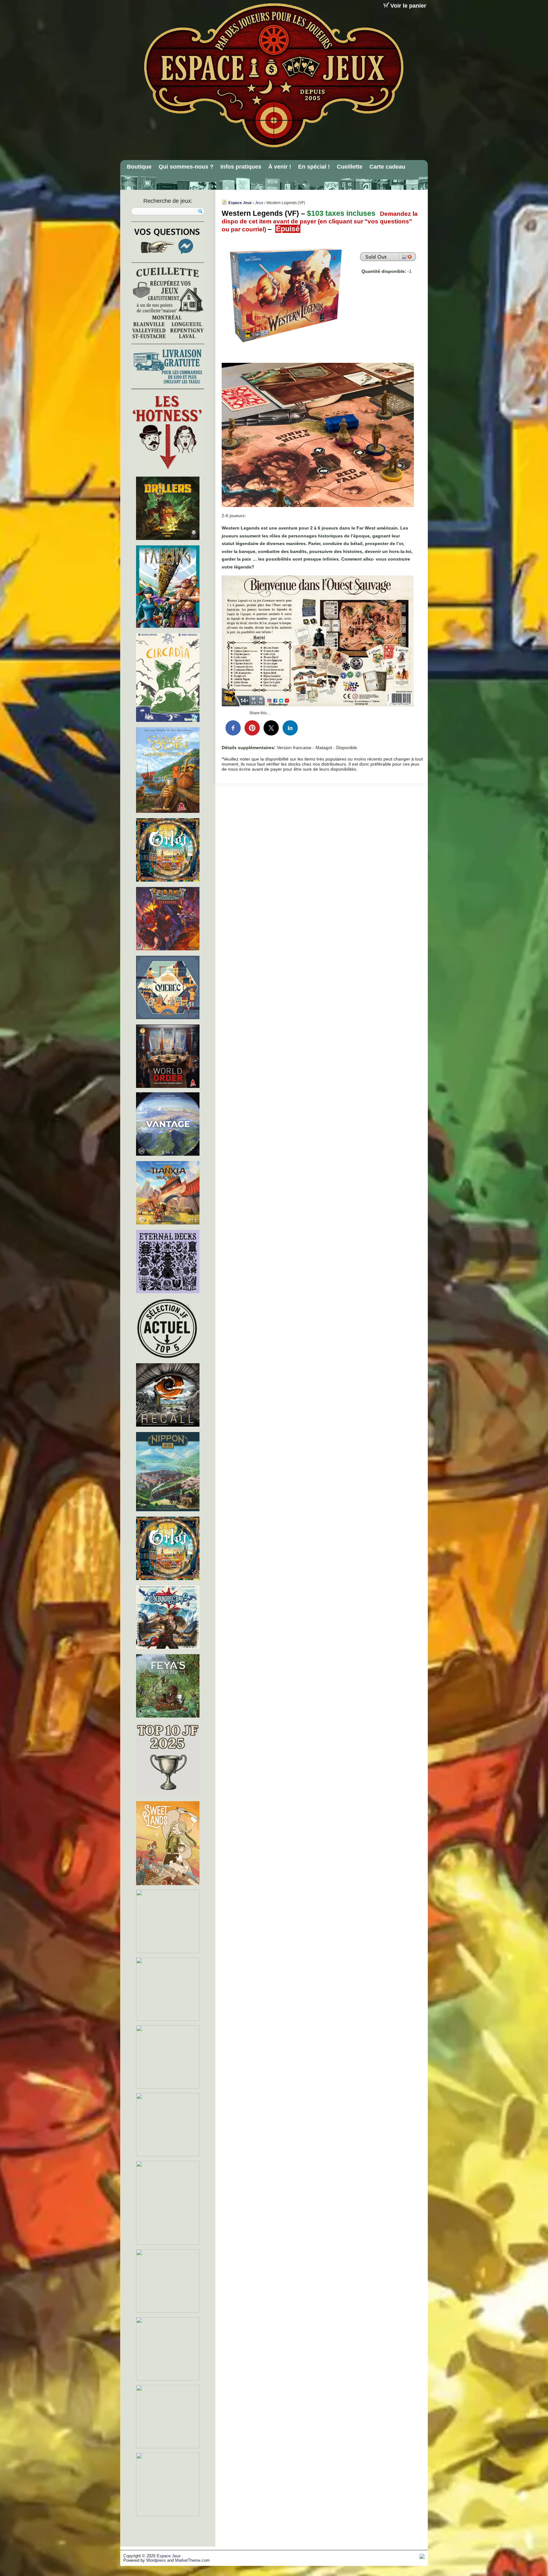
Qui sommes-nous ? (186, 167)
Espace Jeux (240, 203)
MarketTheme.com (192, 2560)
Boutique (139, 167)
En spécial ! (314, 167)
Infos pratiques (241, 167)
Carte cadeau (387, 167)
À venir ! (280, 167)
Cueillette (350, 167)
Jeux (259, 203)
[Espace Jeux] (273, 75)
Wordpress (156, 2560)
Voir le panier (408, 6)
